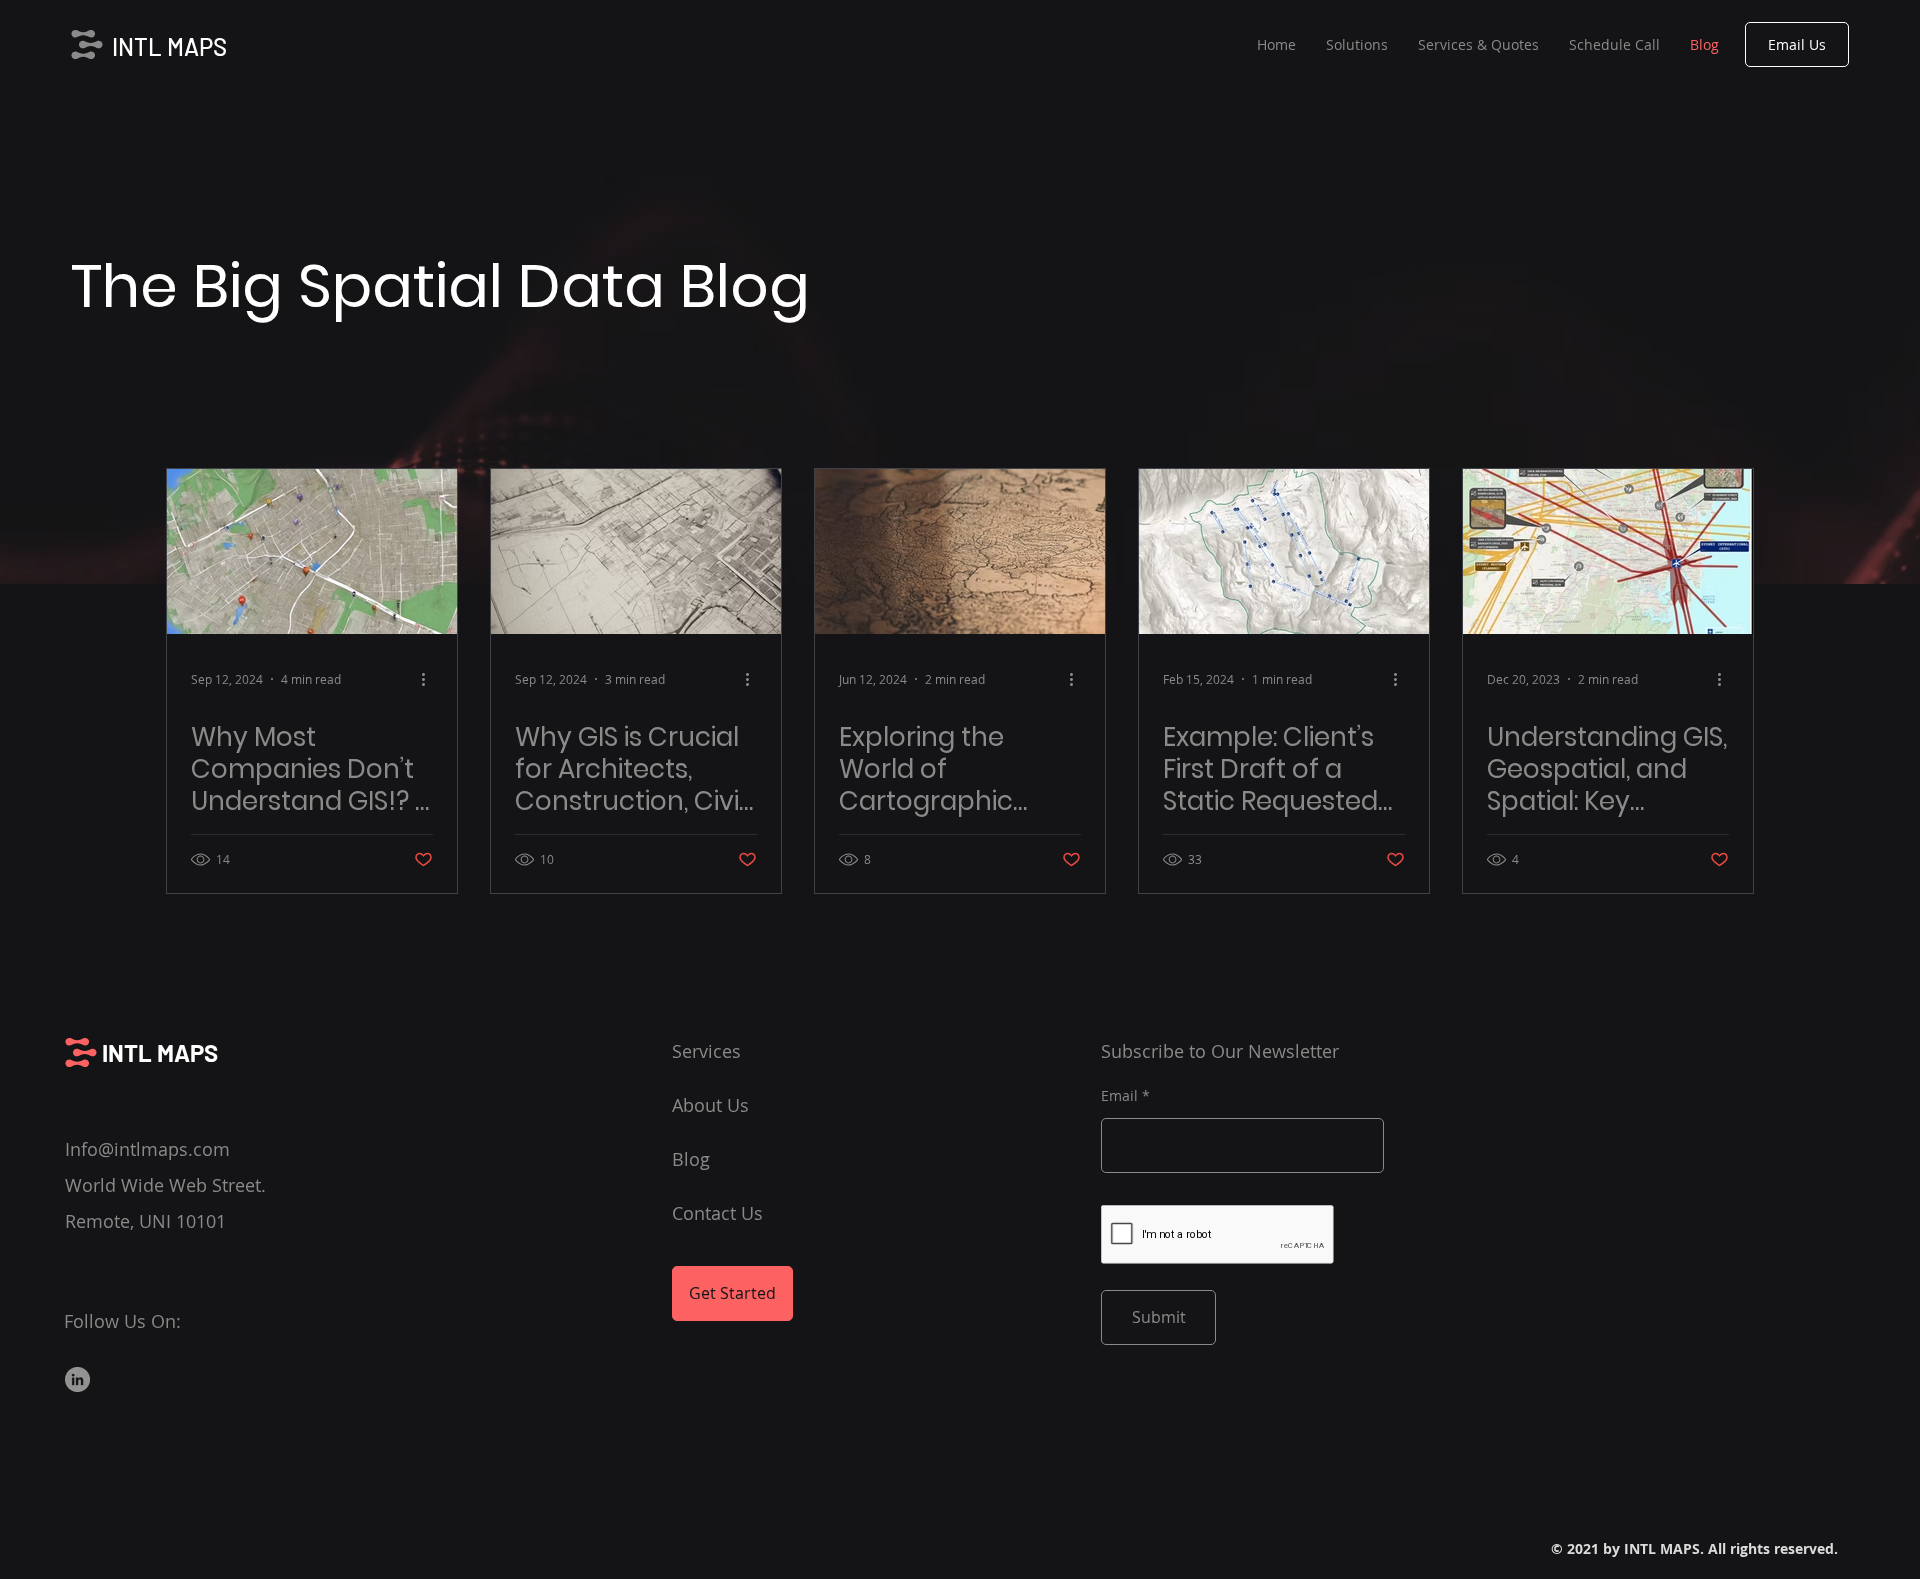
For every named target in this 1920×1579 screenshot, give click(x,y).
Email (1119, 1096)
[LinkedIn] (77, 1379)
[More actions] (430, 679)
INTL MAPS (169, 46)
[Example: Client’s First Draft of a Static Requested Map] (1284, 551)
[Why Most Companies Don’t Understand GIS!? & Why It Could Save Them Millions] (312, 551)
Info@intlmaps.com (147, 1149)
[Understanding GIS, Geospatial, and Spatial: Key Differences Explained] (1608, 551)
